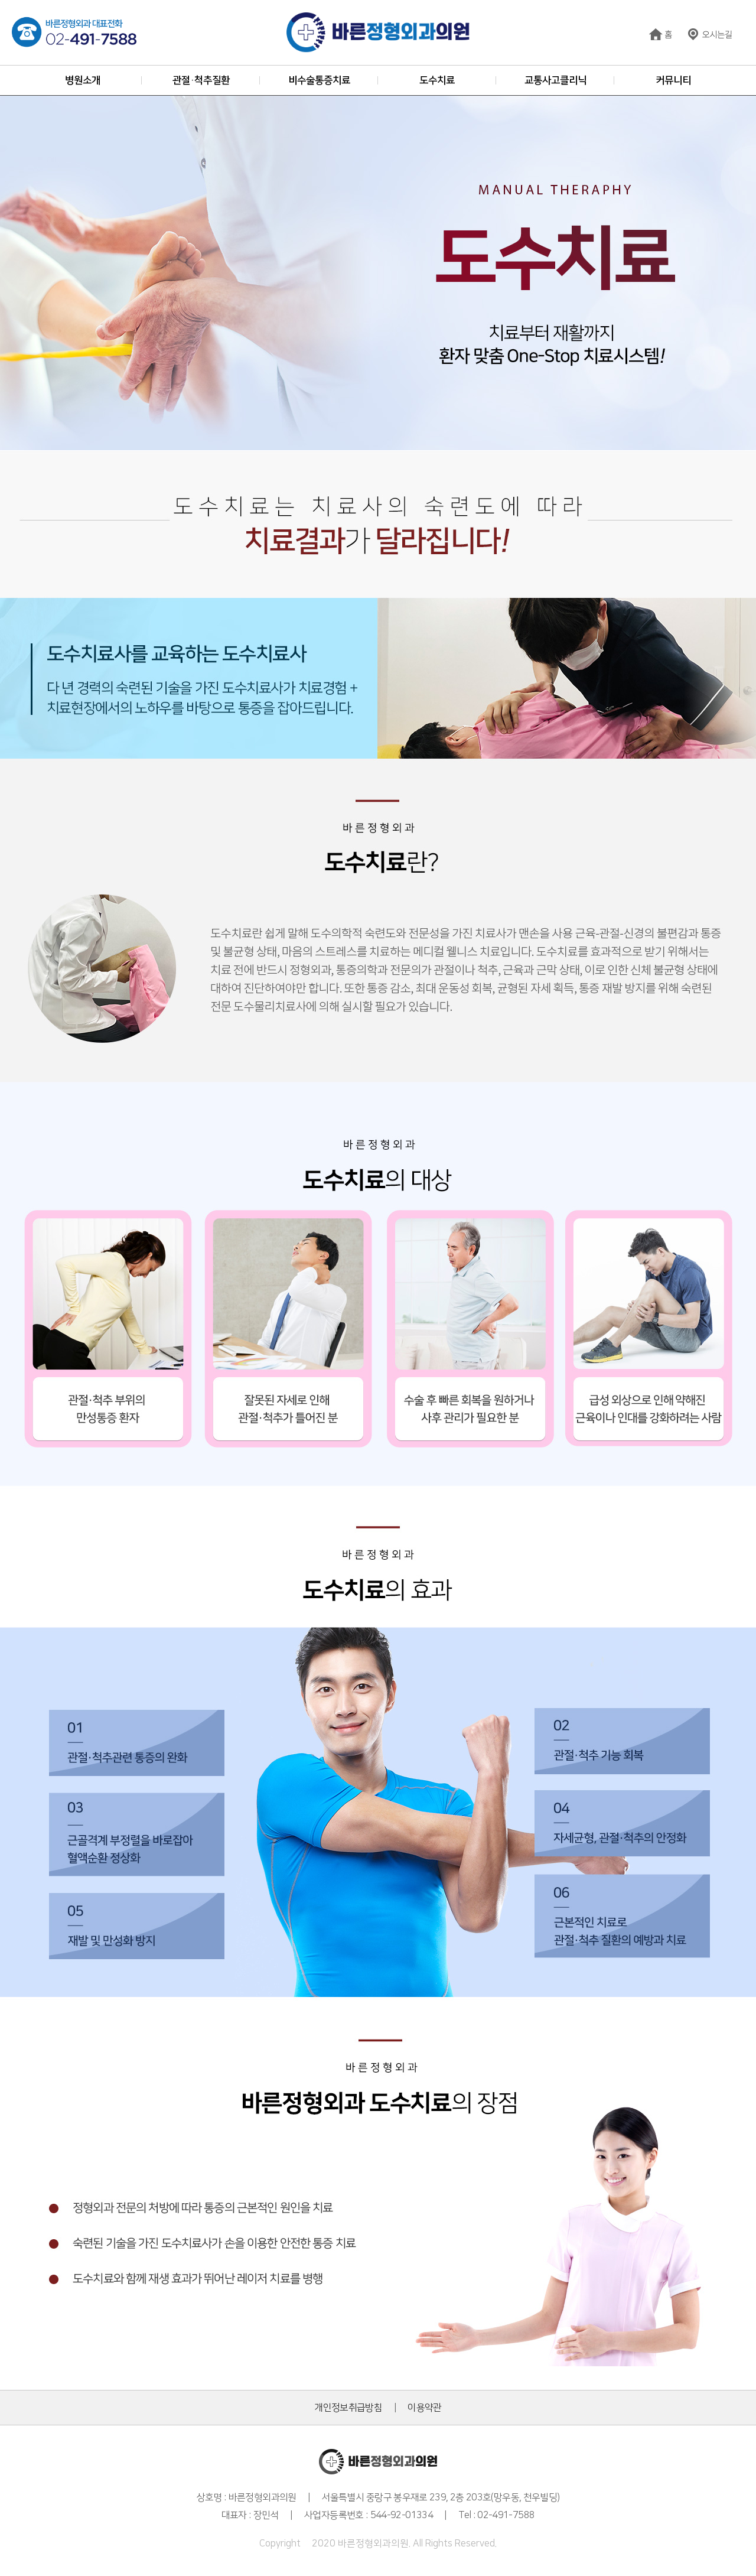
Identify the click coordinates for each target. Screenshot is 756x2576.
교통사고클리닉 (555, 80)
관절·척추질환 (201, 80)
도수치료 (437, 80)
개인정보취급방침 (348, 2408)
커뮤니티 (673, 80)
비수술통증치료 (319, 80)
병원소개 (83, 80)
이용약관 (424, 2408)
